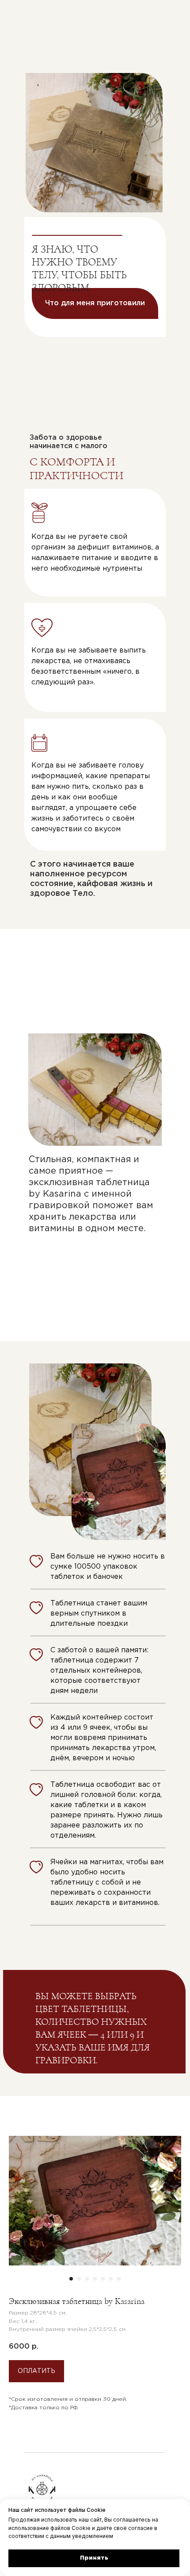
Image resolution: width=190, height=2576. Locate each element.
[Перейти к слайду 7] (119, 2279)
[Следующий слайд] (170, 2201)
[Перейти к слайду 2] (79, 2279)
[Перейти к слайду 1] (71, 2279)
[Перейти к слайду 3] (87, 2279)
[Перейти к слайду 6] (111, 2279)
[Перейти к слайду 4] (95, 2279)
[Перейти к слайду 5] (103, 2279)
